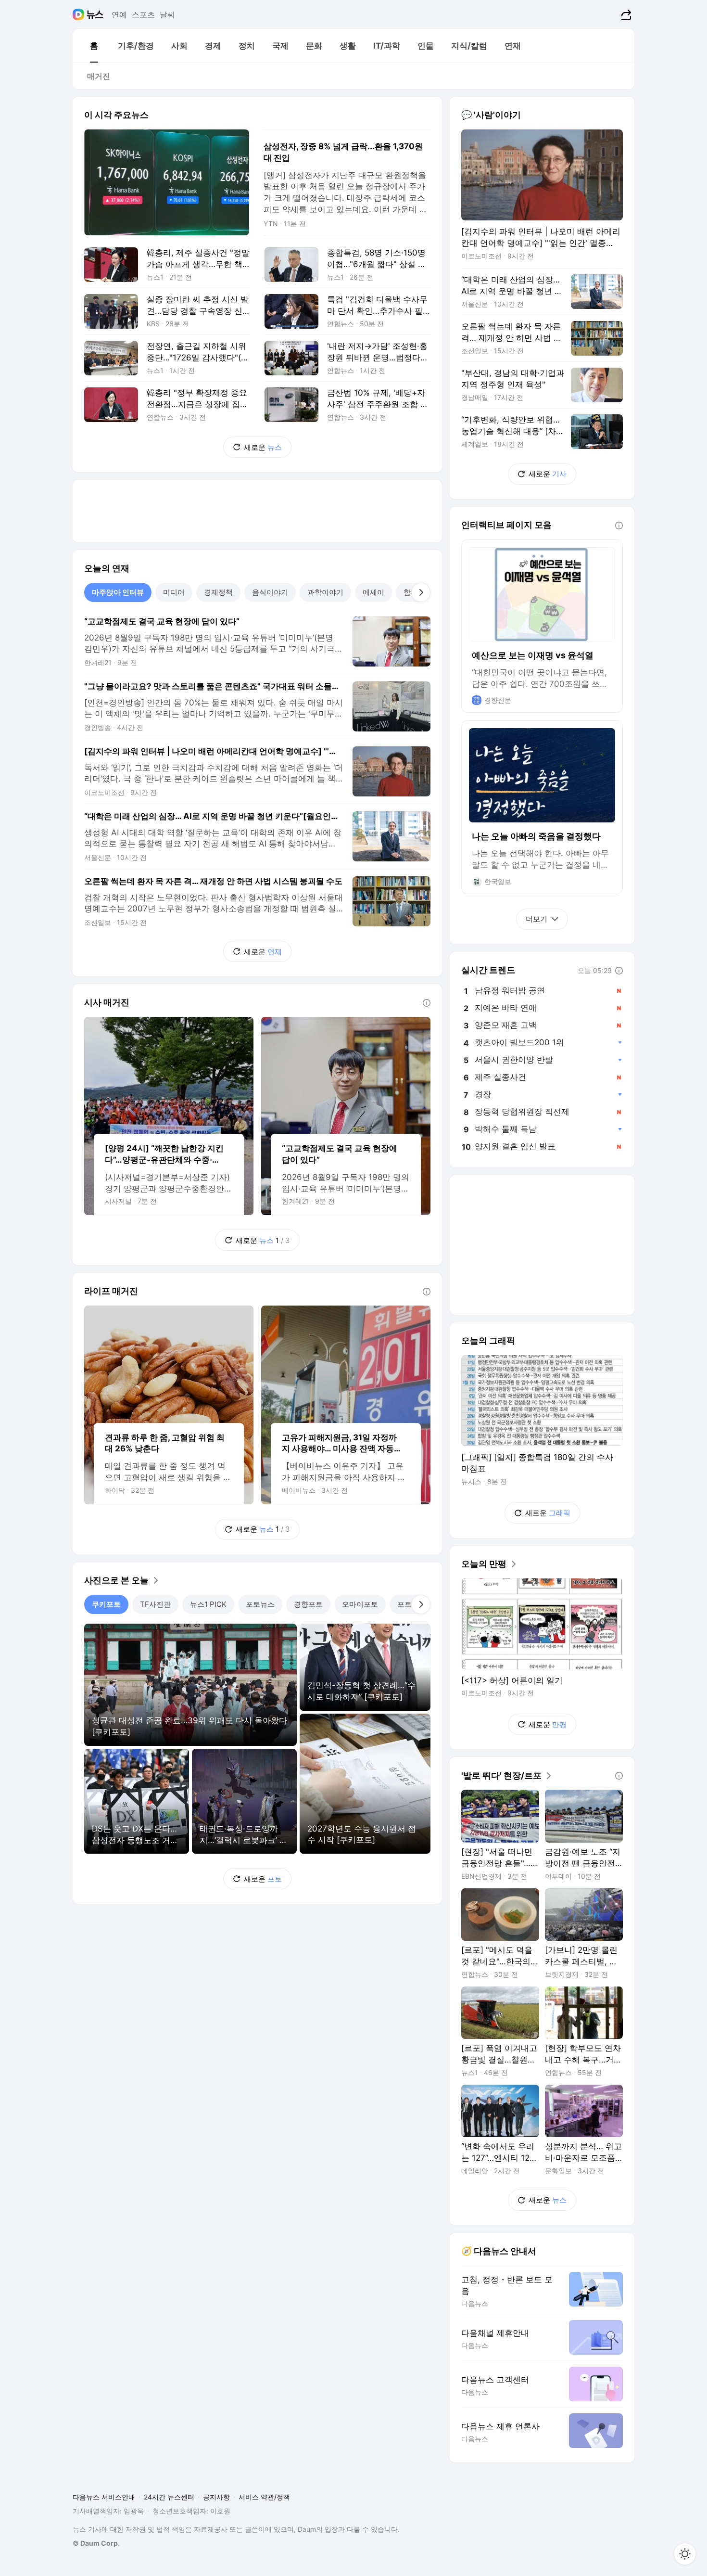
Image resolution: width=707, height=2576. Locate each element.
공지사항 (216, 2497)
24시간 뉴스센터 (169, 2497)
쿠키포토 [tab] (106, 1604)
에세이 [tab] (373, 592)
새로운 (263, 447)
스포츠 (143, 14)
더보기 (537, 919)
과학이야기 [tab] (325, 592)
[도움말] (427, 1003)
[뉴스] (95, 14)
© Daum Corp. (96, 2543)
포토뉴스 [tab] (260, 1604)
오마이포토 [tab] (360, 1604)
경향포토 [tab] (308, 1604)
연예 (119, 14)
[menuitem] (94, 46)
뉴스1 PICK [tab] (208, 1604)
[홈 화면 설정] (685, 2554)
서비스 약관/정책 (264, 2497)
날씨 (167, 14)
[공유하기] (625, 14)
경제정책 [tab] (218, 592)
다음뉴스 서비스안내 (104, 2497)
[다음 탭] (421, 592)
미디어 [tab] (174, 592)
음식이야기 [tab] (270, 592)
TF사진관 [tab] (155, 1604)
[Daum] (80, 14)
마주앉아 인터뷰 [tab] (118, 592)
